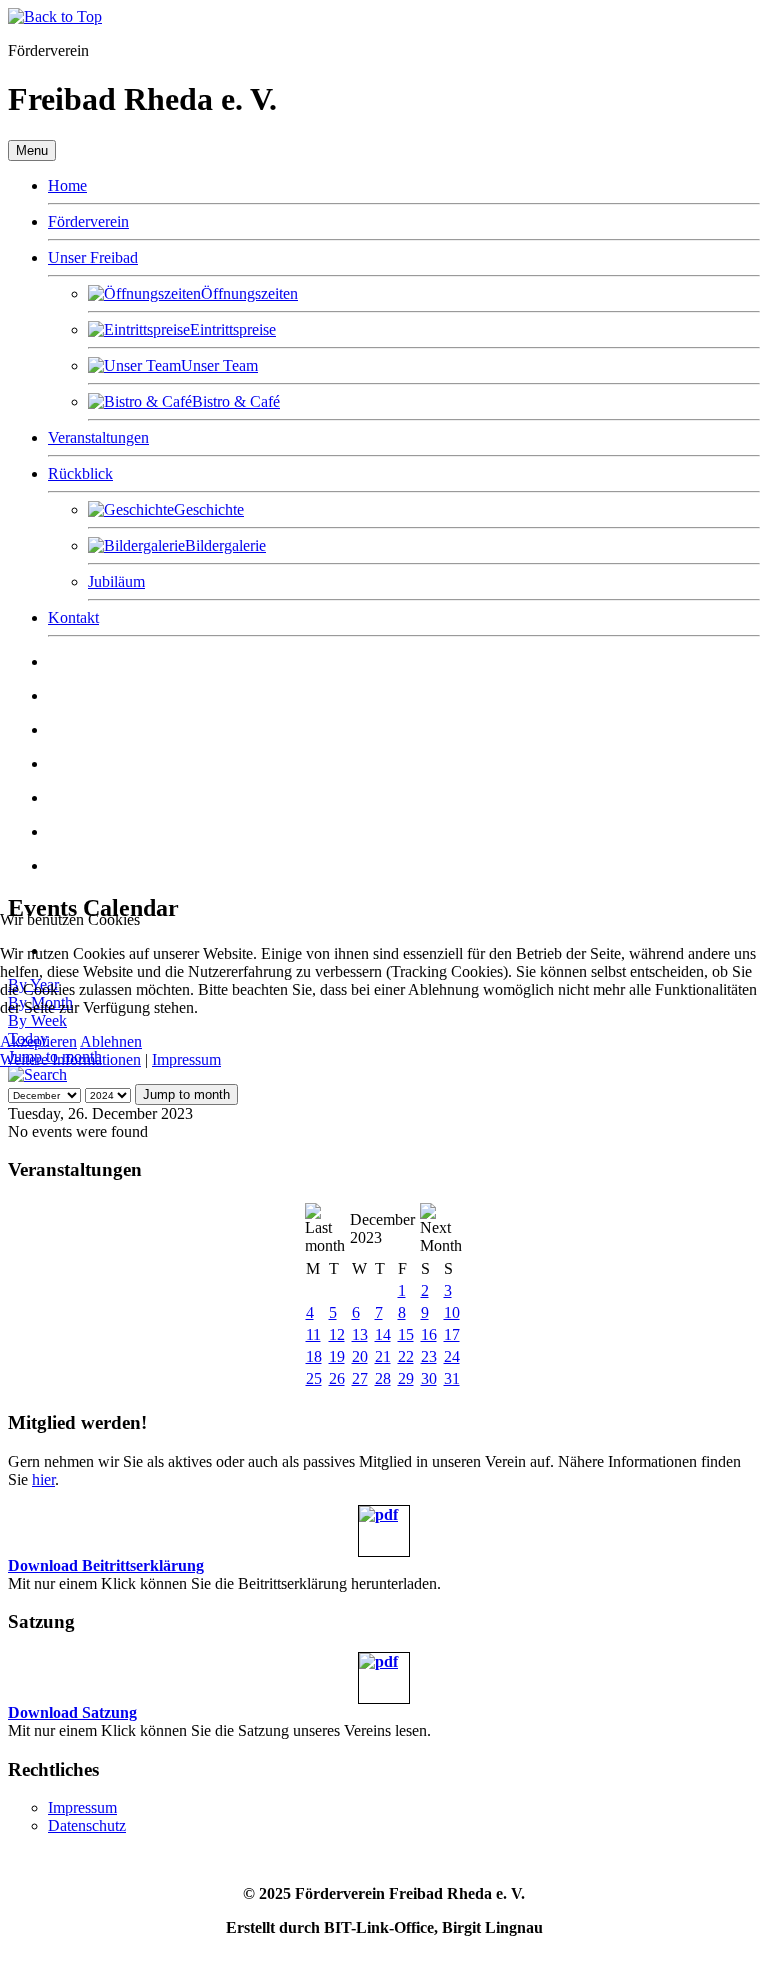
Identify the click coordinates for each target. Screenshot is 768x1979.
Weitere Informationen (70, 1059)
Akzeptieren (38, 1041)
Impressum (186, 1059)
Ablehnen (111, 1041)
